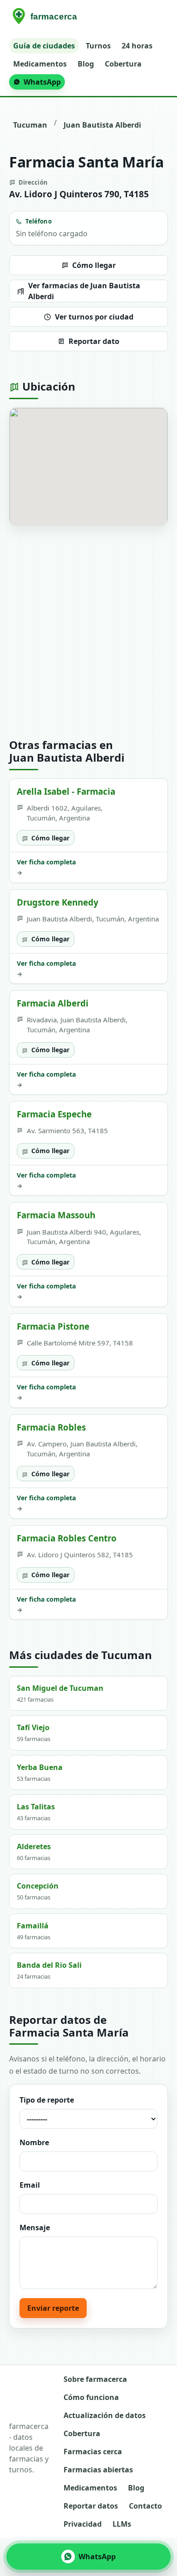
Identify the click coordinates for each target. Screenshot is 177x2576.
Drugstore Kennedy (58, 902)
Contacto (145, 2506)
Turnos (98, 46)
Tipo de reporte (47, 2100)
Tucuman (30, 125)
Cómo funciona (91, 2397)
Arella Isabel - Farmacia (66, 791)
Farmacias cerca (93, 2452)
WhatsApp (42, 82)
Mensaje (35, 2228)
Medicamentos (40, 64)
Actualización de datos (105, 2415)
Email (30, 2185)
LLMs (122, 2524)
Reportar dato (94, 341)
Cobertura (123, 64)
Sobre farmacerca (95, 2379)
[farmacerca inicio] (46, 17)
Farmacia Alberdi (53, 1003)
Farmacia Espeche (54, 1114)
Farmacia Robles (51, 1427)
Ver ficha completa (46, 867)
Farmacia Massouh (56, 1215)
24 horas (137, 46)
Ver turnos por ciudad (94, 317)
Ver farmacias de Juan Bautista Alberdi (84, 291)
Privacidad (83, 2524)
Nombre (34, 2142)
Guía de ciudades (44, 46)
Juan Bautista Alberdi (102, 125)
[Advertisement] (88, 632)
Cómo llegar (94, 265)
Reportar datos (91, 2506)
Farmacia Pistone (53, 1326)
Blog (86, 64)
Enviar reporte (53, 2308)
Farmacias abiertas (98, 2470)
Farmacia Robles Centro (67, 1538)
